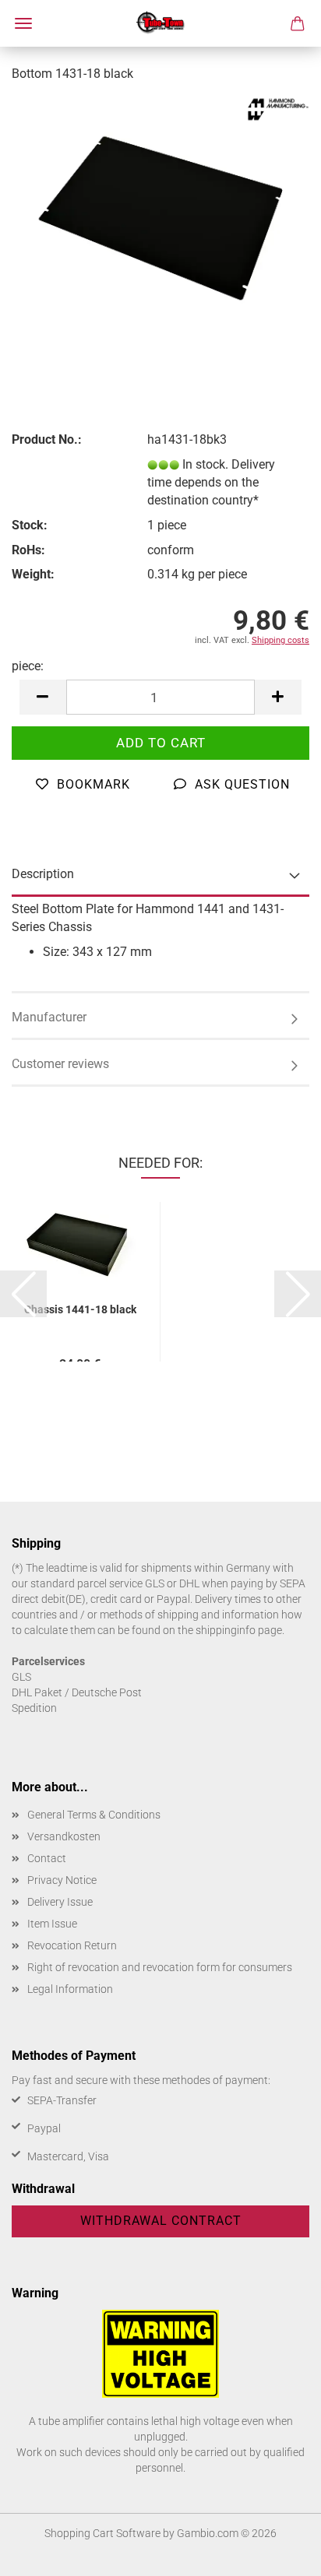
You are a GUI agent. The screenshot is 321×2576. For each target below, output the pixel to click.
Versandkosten (64, 1836)
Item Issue (52, 1924)
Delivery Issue (60, 1902)
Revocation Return (72, 1945)
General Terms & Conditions (94, 1815)
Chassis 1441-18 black (80, 1309)
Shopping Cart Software (102, 2533)
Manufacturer (49, 1017)
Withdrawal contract (161, 2221)
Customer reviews (60, 1064)
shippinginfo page (239, 1630)
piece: (28, 666)
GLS (21, 1677)
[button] (43, 697)
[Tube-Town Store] (161, 23)
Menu (23, 23)
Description (43, 874)
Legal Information (70, 1989)
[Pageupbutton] (278, 2553)
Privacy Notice (62, 1880)
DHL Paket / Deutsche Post (77, 1692)
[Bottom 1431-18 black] (160, 213)
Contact (47, 1858)
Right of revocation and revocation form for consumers (160, 1967)
